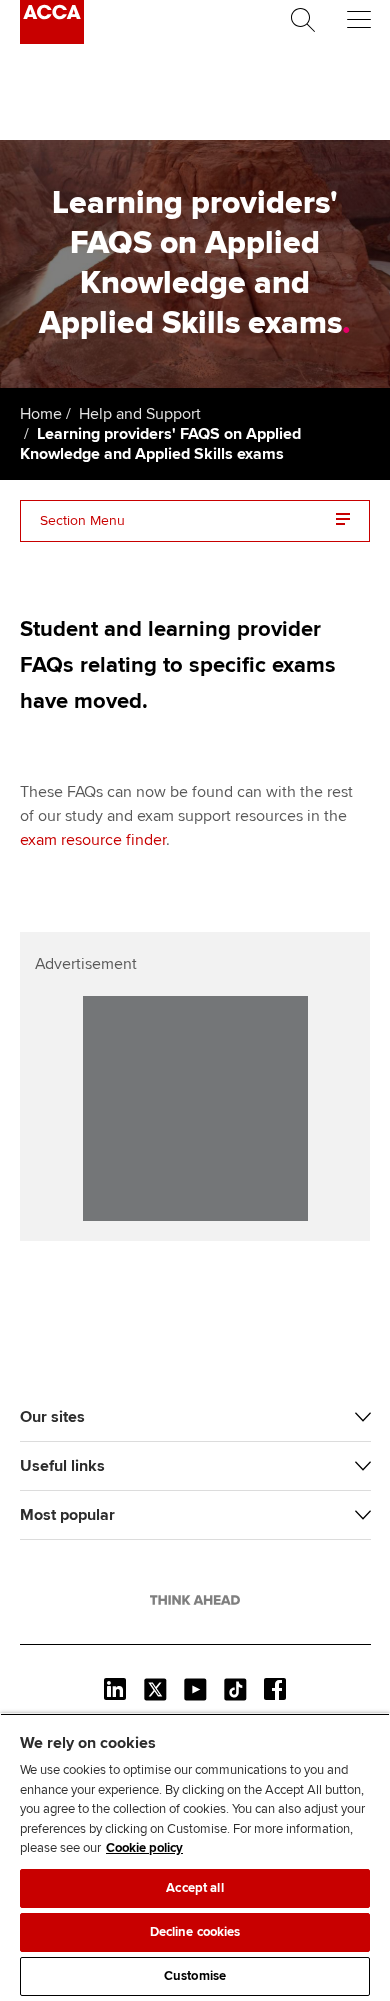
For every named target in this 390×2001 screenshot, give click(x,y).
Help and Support (140, 414)
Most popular (67, 1515)
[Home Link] (195, 1600)
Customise (195, 1976)
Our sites (52, 1417)
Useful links (62, 1466)
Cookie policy (144, 1848)
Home (41, 414)
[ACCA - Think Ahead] (52, 39)
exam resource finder (93, 840)
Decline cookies (195, 1932)
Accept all (194, 1888)
